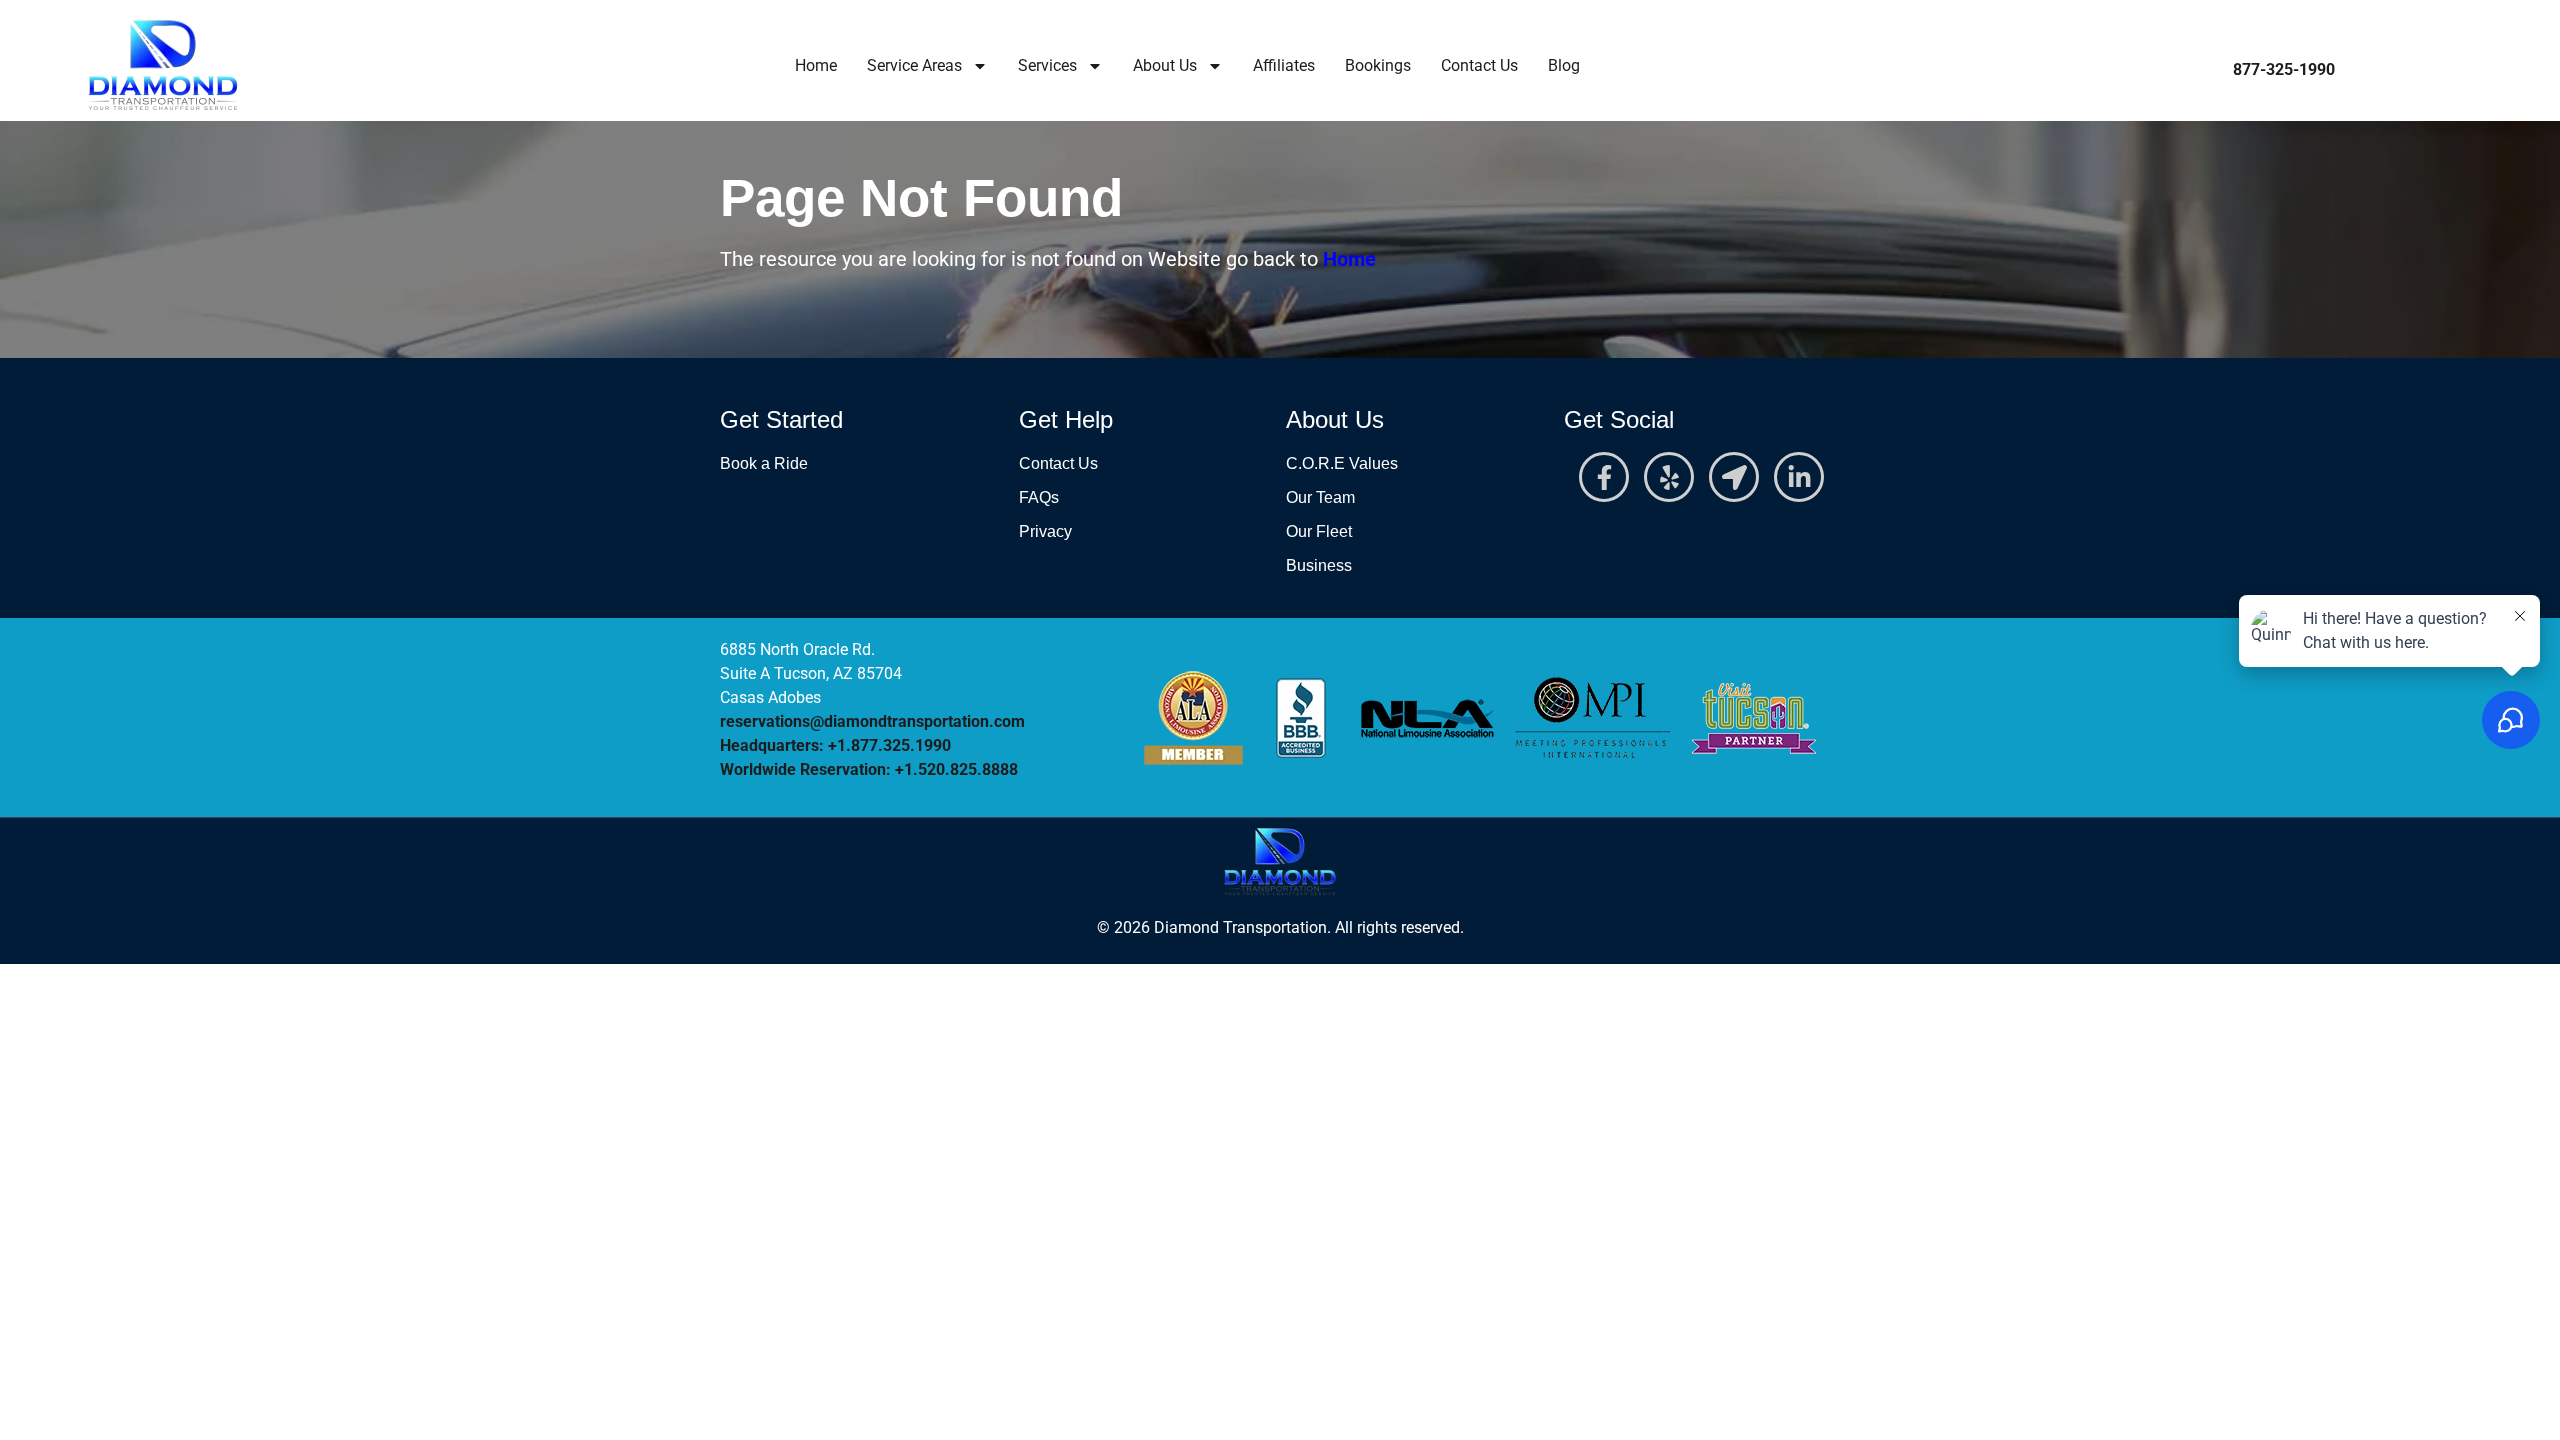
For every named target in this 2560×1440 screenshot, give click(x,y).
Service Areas (914, 65)
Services (1047, 65)
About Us (1165, 65)
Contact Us (1479, 65)
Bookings (1378, 65)
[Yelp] (1669, 477)
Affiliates (1284, 65)
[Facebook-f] (1604, 477)
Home (816, 65)
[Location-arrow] (1734, 477)
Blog (1564, 65)
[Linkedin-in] (1799, 477)
